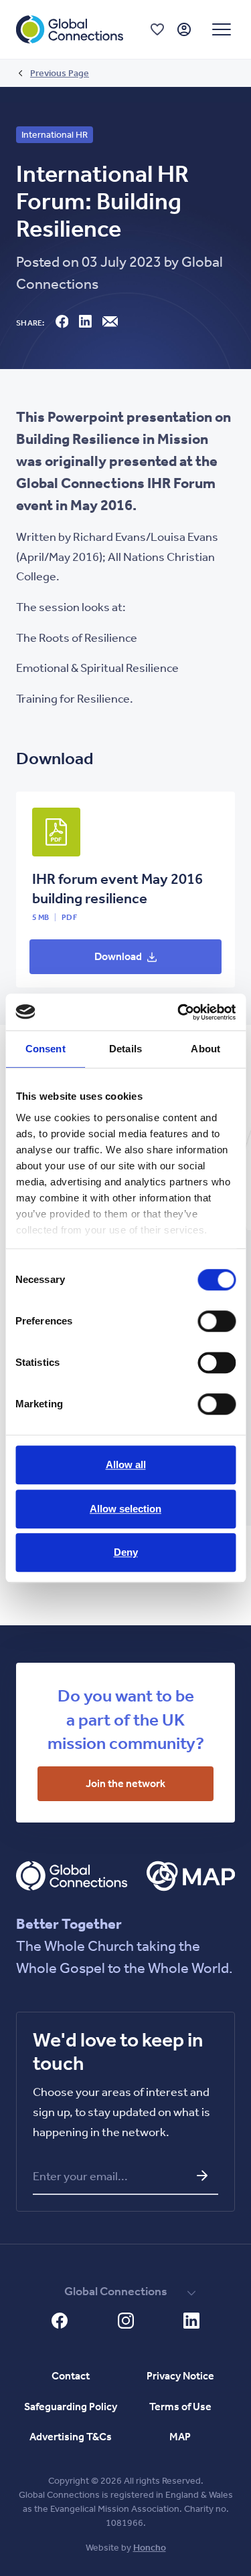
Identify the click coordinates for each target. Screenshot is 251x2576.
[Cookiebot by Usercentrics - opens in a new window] (179, 1012)
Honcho (150, 2548)
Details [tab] (125, 1049)
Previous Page (60, 73)
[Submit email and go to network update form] (202, 2176)
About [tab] (205, 1049)
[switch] (217, 1321)
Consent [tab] (46, 1049)
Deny (126, 1552)
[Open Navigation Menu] (222, 29)
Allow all (126, 1465)
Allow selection (125, 1509)
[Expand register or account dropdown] (184, 29)
